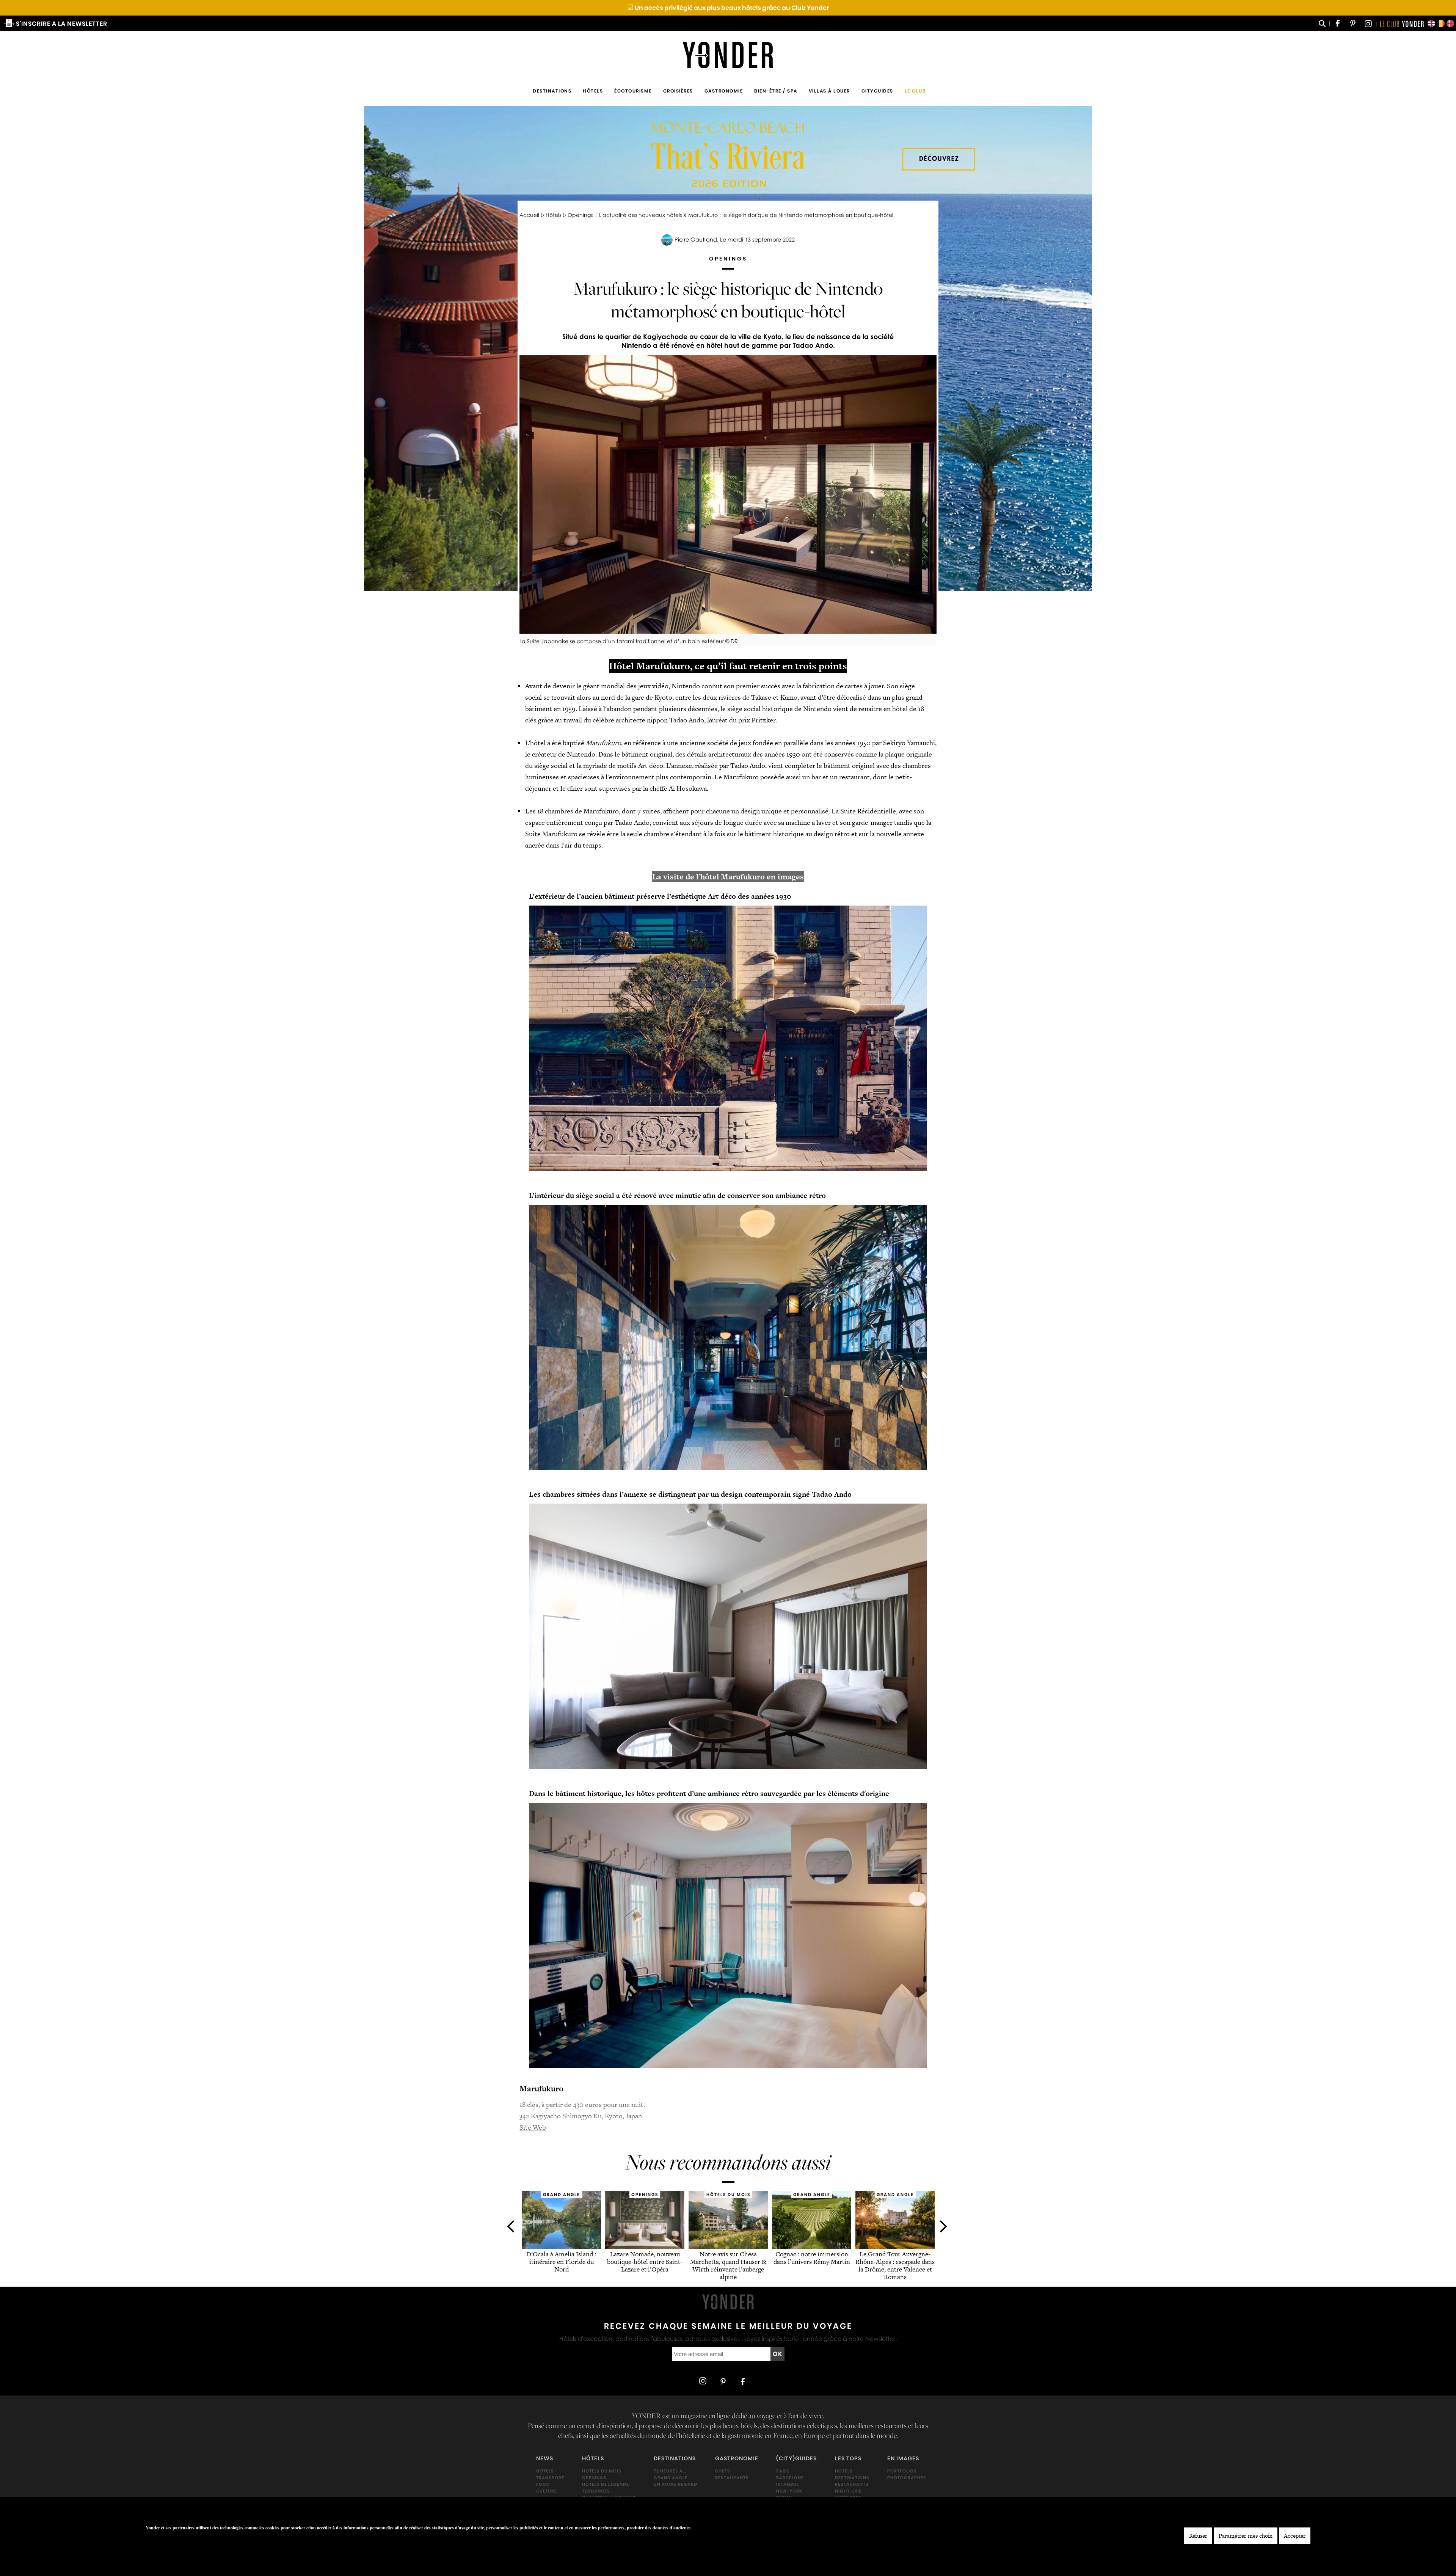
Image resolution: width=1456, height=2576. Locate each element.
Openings (594, 2477)
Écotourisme (633, 91)
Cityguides (877, 91)
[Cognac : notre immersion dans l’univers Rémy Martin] (812, 2247)
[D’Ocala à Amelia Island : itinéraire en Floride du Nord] (561, 2247)
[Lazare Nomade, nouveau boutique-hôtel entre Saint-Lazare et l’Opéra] (645, 2247)
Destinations (552, 91)
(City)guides (796, 2458)
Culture (547, 2491)
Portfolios (902, 2471)
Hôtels (593, 91)
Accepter (1295, 2536)
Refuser (1198, 2536)
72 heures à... (670, 2471)
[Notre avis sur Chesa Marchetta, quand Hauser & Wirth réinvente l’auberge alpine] (728, 2247)
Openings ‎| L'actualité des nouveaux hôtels (625, 215)
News (545, 2458)
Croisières (678, 91)
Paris (783, 2471)
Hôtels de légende (606, 2484)
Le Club (915, 91)
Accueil (529, 215)
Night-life (848, 2491)
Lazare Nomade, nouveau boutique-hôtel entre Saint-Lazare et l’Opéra (645, 2262)
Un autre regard (675, 2484)
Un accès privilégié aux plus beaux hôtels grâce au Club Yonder (728, 8)
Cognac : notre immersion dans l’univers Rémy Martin (811, 2258)
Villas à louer (829, 91)
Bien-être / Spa (776, 91)
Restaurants (732, 2477)
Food (543, 2484)
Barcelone (790, 2477)
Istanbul (788, 2484)
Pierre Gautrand (696, 239)
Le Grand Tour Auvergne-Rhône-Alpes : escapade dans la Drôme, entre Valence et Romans (895, 2266)
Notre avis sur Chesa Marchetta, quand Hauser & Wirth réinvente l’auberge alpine (728, 2266)
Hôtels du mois (602, 2471)
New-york (789, 2491)
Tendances (596, 2491)
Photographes (907, 2477)
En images (903, 2458)
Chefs (723, 2471)
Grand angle (671, 2477)
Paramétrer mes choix (1246, 2536)
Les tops (848, 2458)
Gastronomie (724, 91)
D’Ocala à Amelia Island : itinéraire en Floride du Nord (561, 2262)
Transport (550, 2477)
